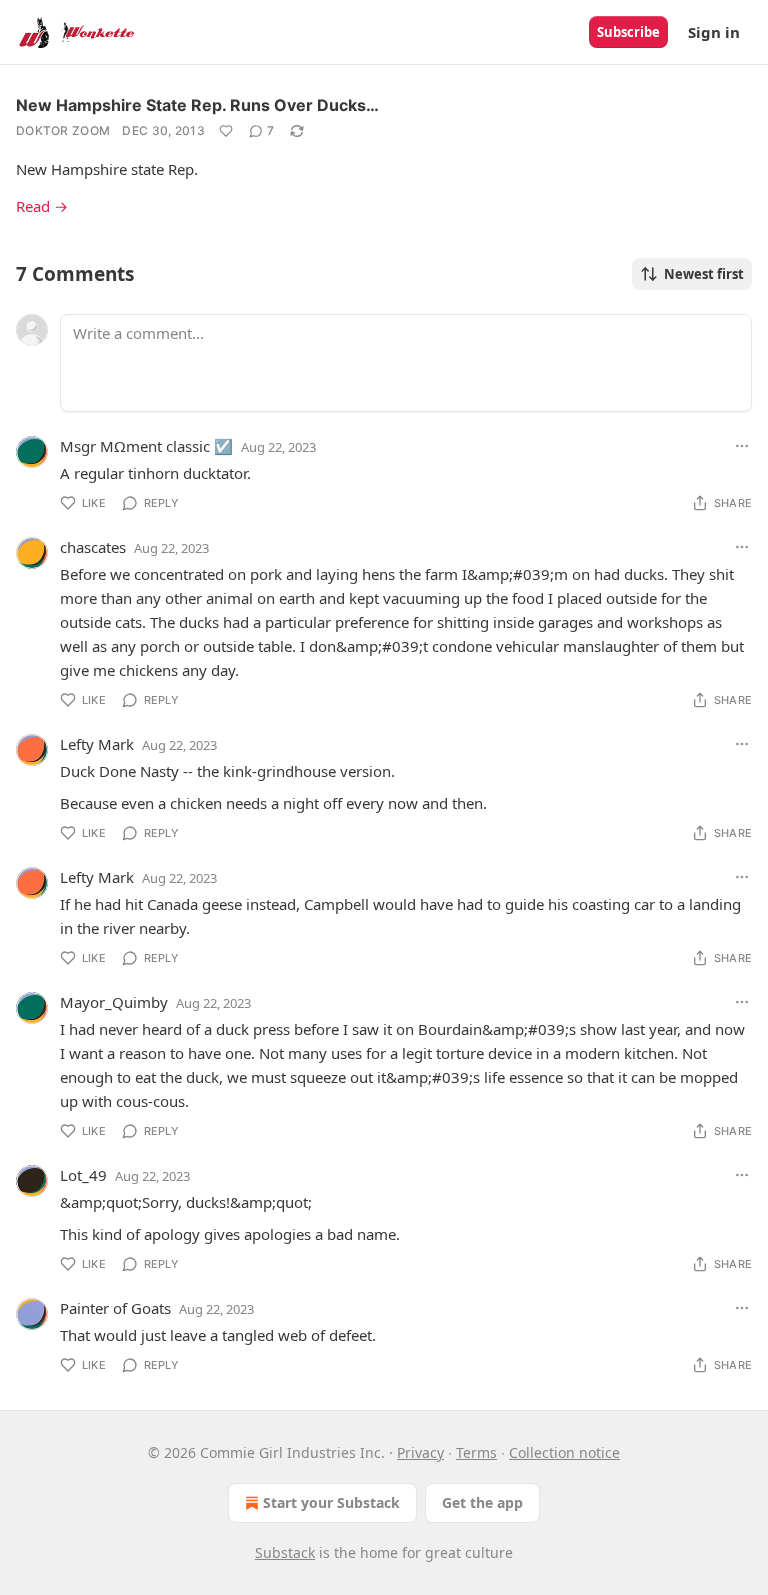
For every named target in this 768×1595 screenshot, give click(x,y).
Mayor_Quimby (114, 1002)
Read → (42, 206)
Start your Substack (331, 1502)
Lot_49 (83, 1175)
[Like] (226, 131)
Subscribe (628, 32)
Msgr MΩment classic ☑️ (146, 446)
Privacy (420, 1452)
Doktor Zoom (63, 130)
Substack (285, 1552)
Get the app (482, 1502)
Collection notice (564, 1452)
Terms (476, 1452)
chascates (93, 547)
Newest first (704, 274)
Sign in (714, 32)
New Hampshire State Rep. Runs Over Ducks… (197, 105)
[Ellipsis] (742, 446)
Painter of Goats (115, 1308)
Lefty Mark (97, 744)
